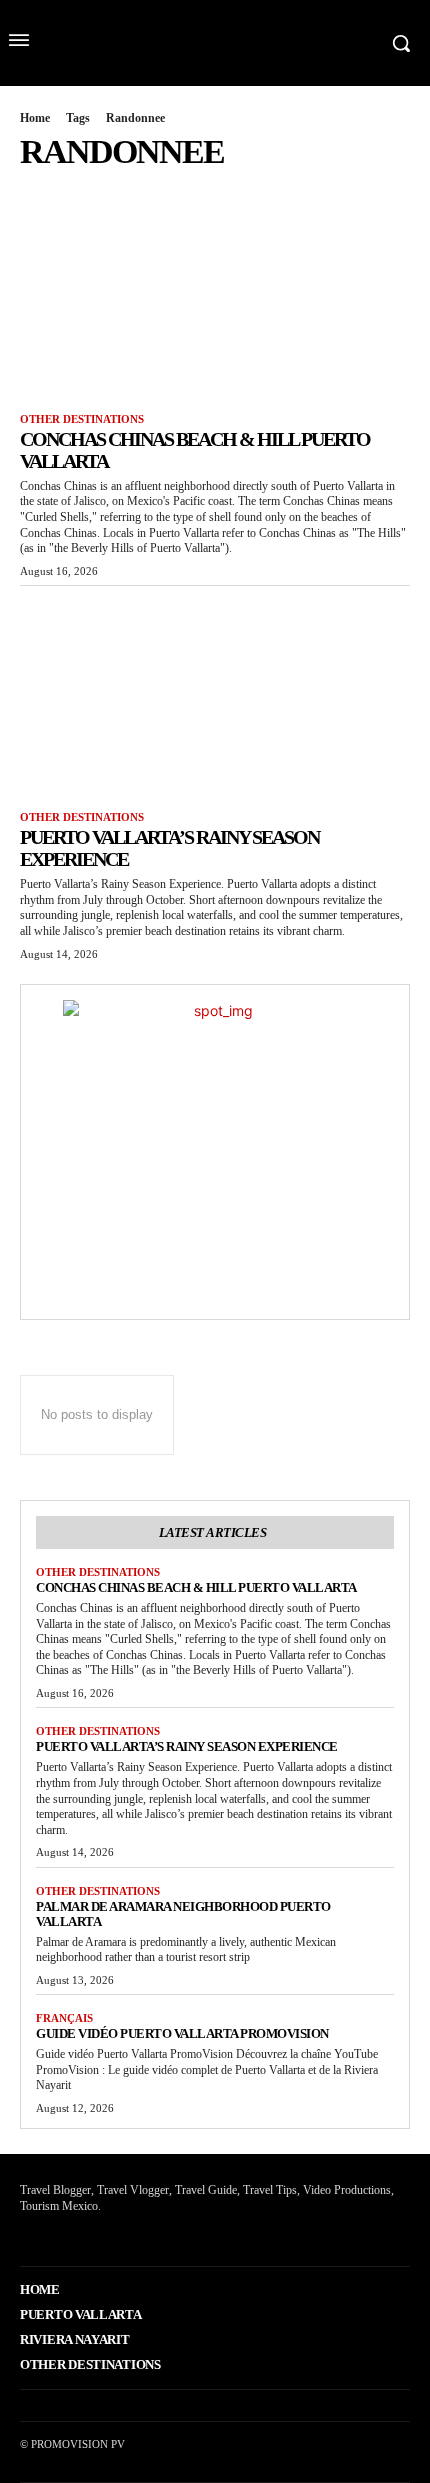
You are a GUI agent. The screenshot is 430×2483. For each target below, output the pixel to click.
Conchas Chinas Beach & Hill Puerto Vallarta (196, 1587)
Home (35, 118)
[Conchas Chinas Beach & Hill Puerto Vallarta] (215, 295)
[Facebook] (22, 2236)
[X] (53, 2236)
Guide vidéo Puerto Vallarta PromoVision (182, 2033)
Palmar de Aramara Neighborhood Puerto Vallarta (183, 1914)
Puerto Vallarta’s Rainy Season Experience (187, 1746)
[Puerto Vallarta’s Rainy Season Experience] (215, 693)
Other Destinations (82, 419)
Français (64, 2018)
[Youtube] (84, 2236)
